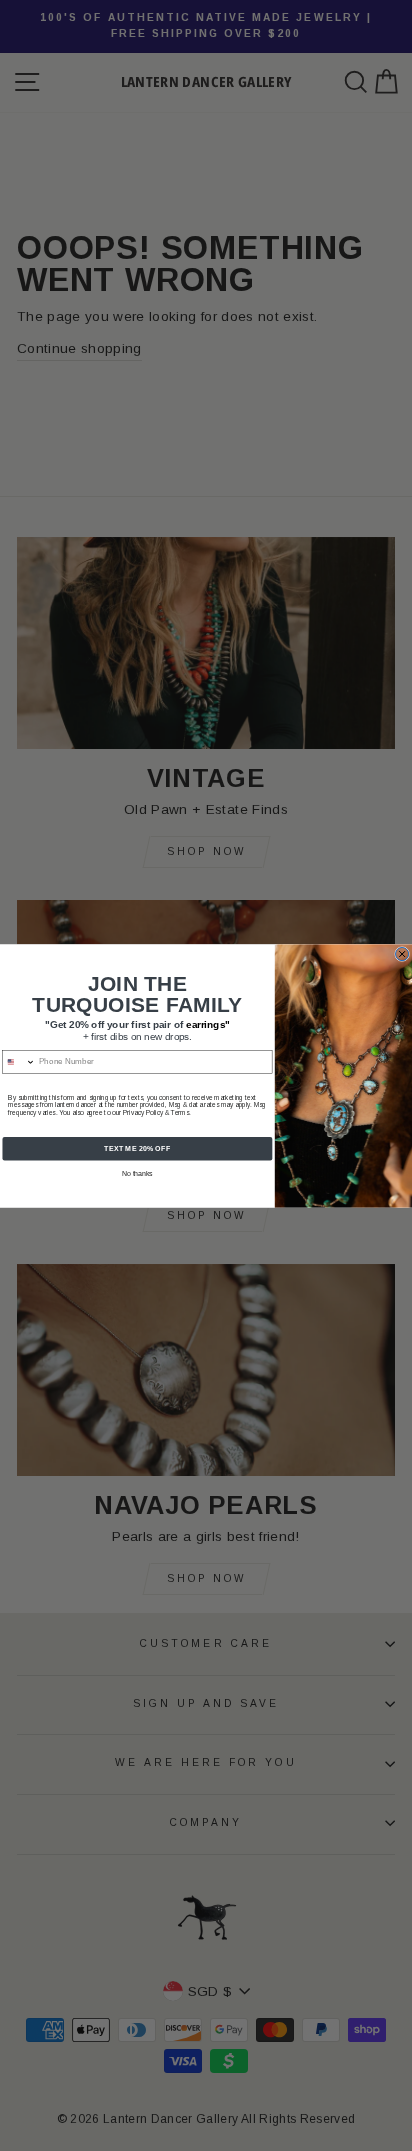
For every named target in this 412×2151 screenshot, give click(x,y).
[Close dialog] (402, 953)
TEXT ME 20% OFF (137, 1148)
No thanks (137, 1172)
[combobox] (19, 1061)
